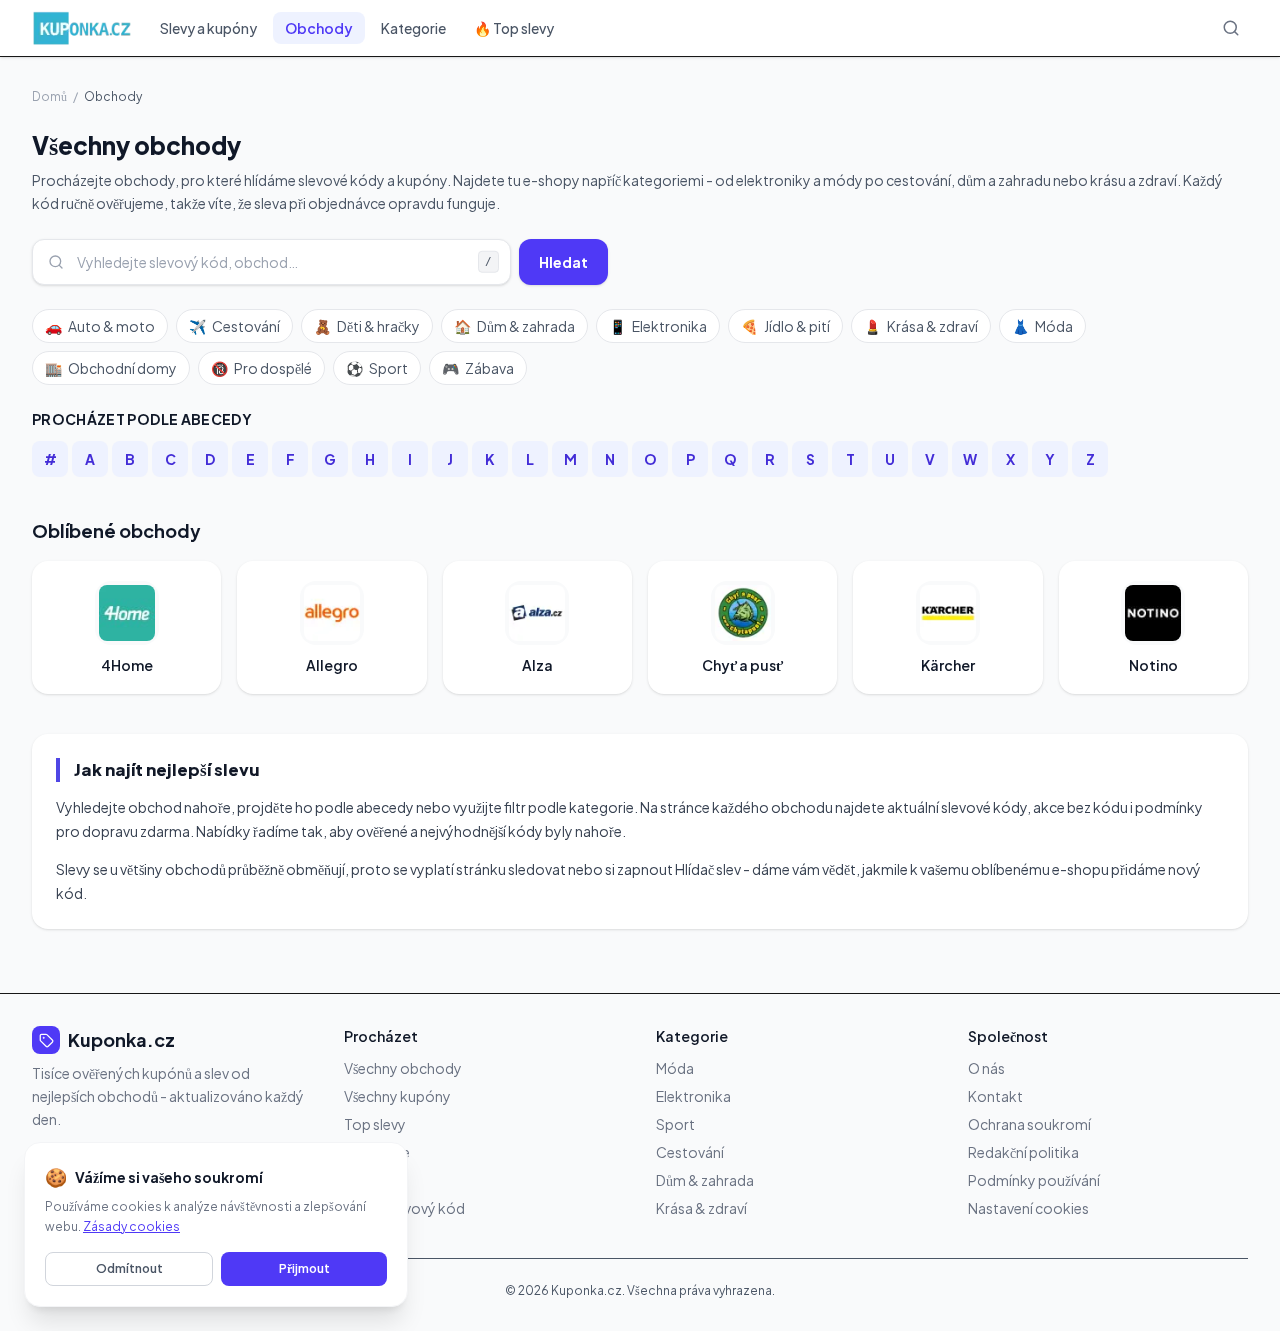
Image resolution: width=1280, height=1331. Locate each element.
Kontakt (995, 1096)
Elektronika (658, 326)
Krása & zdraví (921, 326)
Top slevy (375, 1124)
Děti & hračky (367, 326)
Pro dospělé (261, 368)
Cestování (234, 326)
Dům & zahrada (514, 326)
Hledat (563, 262)
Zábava (478, 368)
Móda (1042, 326)
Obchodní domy (111, 368)
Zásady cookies (131, 1226)
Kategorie (413, 28)
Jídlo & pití (785, 326)
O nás (986, 1068)
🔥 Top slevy (514, 28)
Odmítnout (129, 1268)
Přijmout (304, 1268)
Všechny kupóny (397, 1096)
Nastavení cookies (1028, 1208)
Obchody (319, 28)
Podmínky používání (1034, 1180)
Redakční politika (1023, 1152)
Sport (377, 368)
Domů (49, 96)
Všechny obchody (403, 1068)
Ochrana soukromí (1029, 1124)
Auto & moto (100, 326)
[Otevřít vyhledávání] (1231, 28)
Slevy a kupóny (208, 28)
